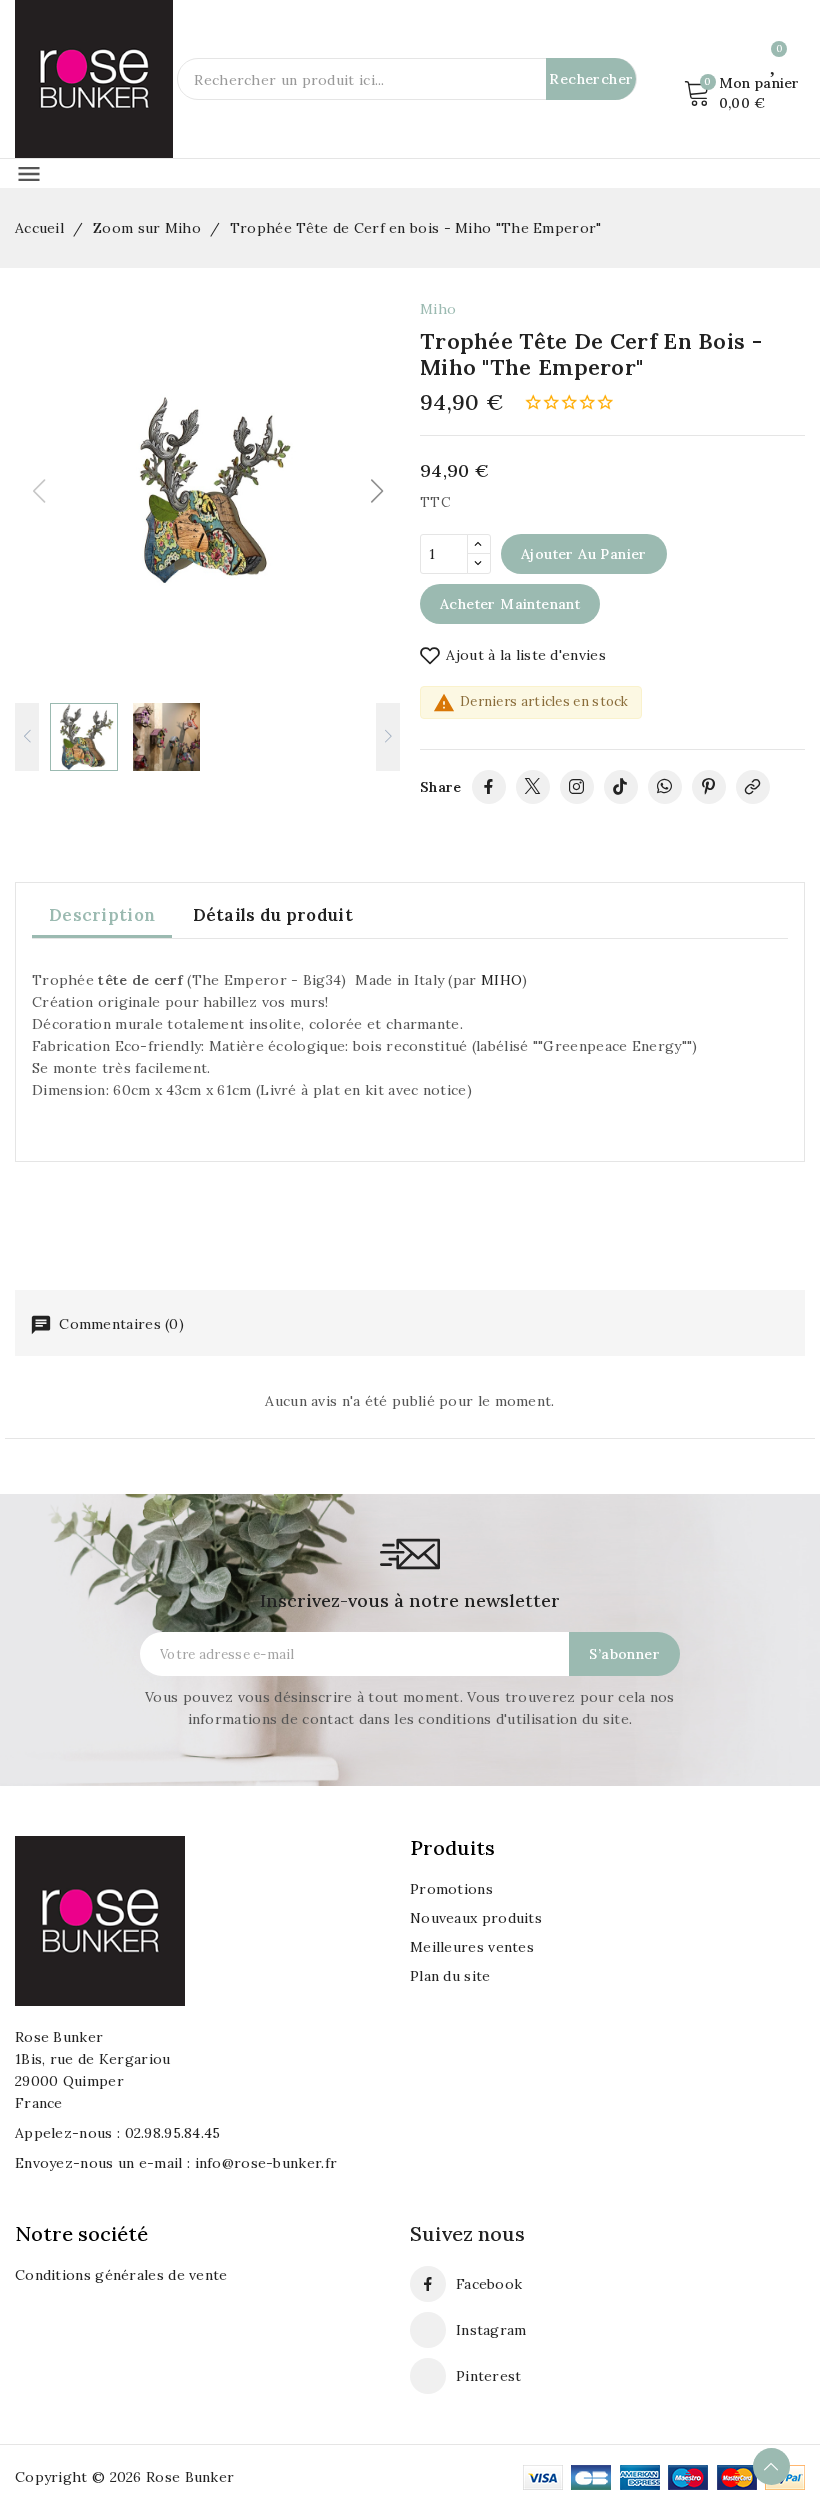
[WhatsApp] (665, 787)
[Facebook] (489, 787)
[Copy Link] (753, 787)
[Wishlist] (774, 62)
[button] (376, 491)
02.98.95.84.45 (173, 2133)
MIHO (501, 980)
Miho (438, 309)
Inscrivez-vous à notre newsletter (410, 1600)
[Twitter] (533, 787)
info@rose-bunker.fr (266, 2163)
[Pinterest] (709, 787)
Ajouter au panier (584, 554)
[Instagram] (577, 787)
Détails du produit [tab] (273, 915)
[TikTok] (621, 787)
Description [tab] (102, 915)
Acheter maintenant (510, 604)
